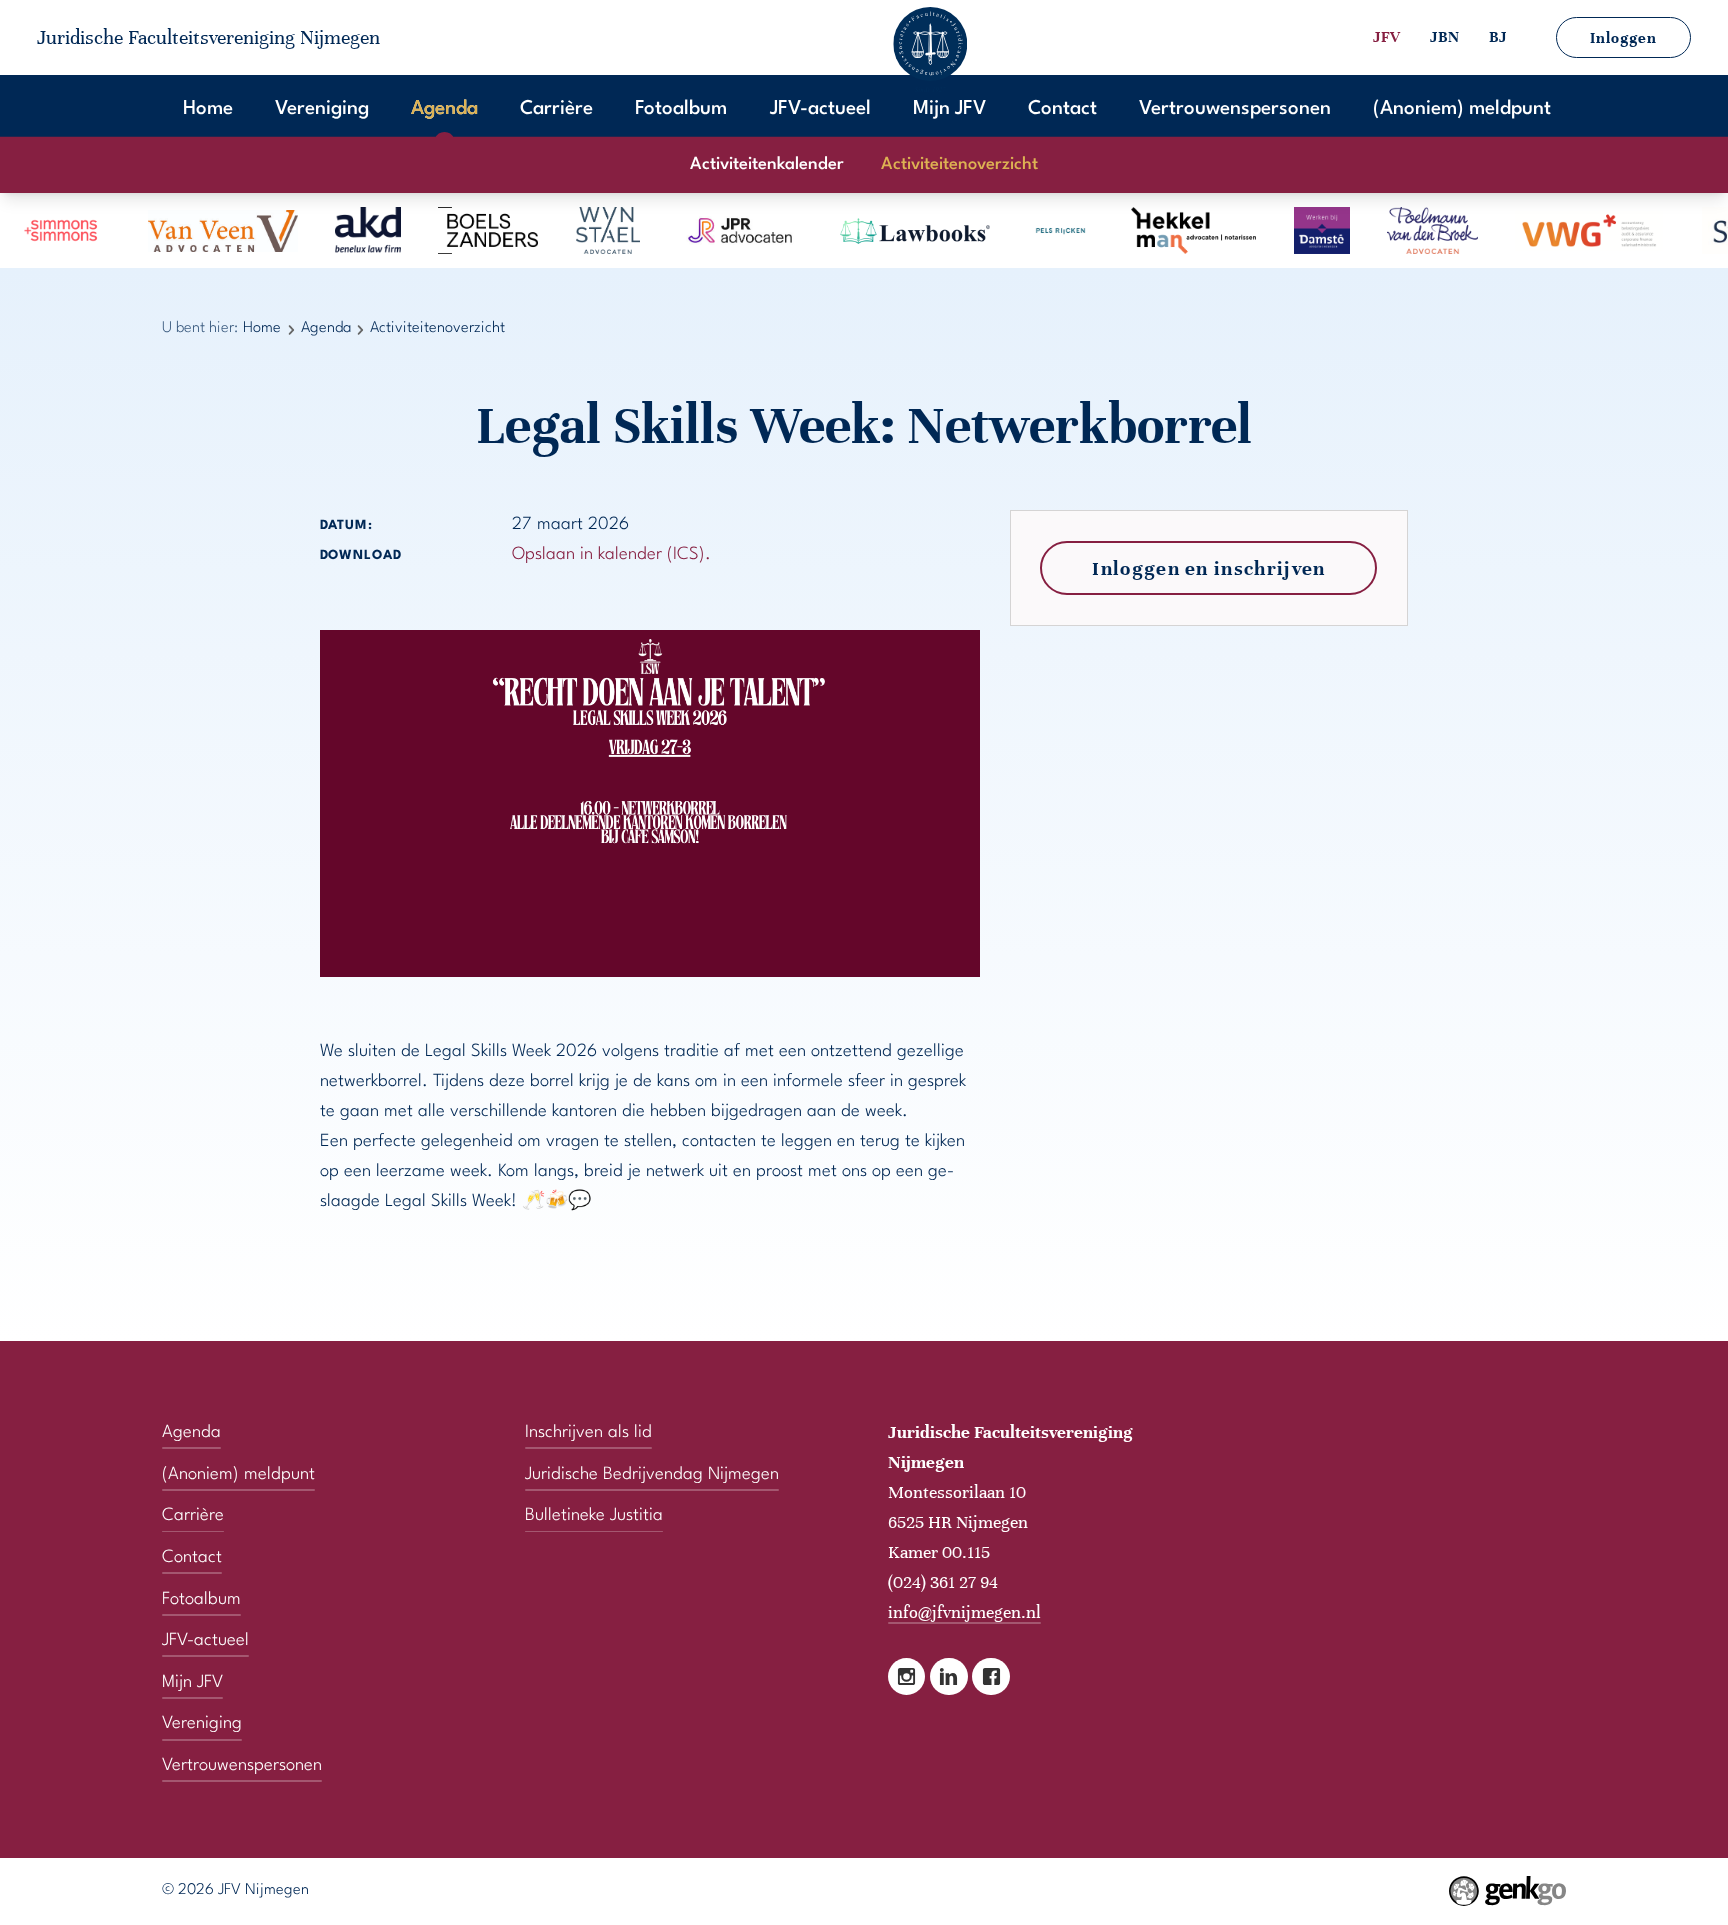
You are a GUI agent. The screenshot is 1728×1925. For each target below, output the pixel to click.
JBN (1444, 37)
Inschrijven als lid (588, 1432)
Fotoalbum (681, 109)
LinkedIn (948, 1676)
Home (208, 109)
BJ (1498, 37)
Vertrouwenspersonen (1235, 109)
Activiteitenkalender (767, 164)
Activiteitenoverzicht (959, 164)
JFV (1386, 37)
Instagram (906, 1676)
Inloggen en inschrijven (1208, 568)
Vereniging (322, 109)
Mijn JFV (949, 109)
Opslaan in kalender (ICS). (611, 554)
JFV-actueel (820, 109)
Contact (1062, 109)
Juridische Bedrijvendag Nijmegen (652, 1474)
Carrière (556, 109)
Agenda (444, 109)
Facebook (990, 1676)
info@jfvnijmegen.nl (964, 1612)
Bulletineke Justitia (594, 1515)
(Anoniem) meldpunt (1462, 109)
